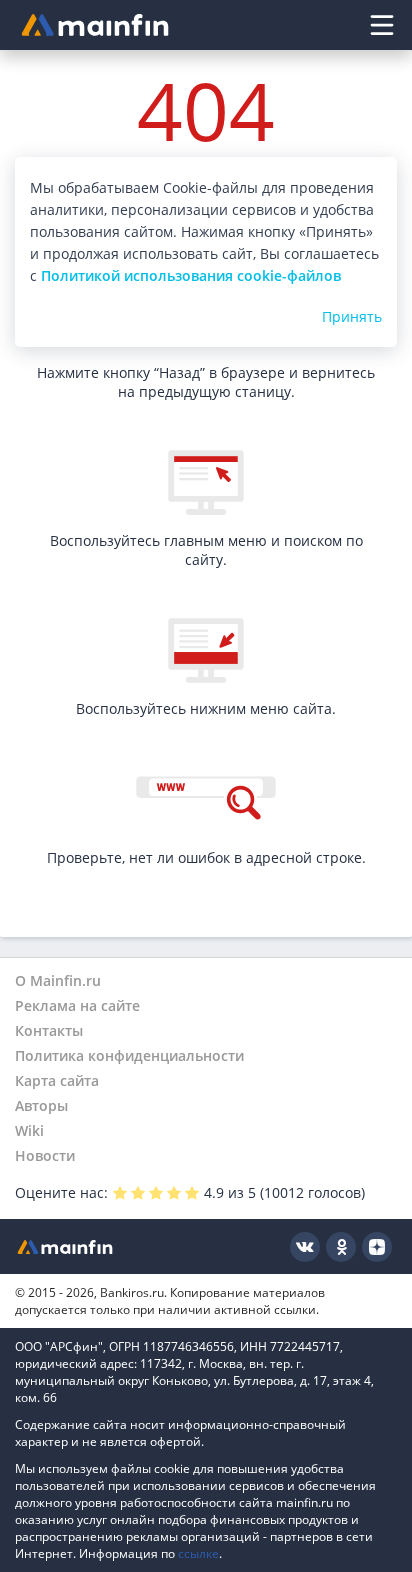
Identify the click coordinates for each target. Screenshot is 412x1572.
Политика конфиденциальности (129, 1055)
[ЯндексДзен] (377, 1247)
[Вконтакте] (305, 1247)
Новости (45, 1155)
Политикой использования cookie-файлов (191, 275)
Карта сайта (57, 1080)
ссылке (198, 1553)
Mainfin (65, 1246)
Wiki (29, 1130)
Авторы (41, 1105)
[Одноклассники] (341, 1247)
